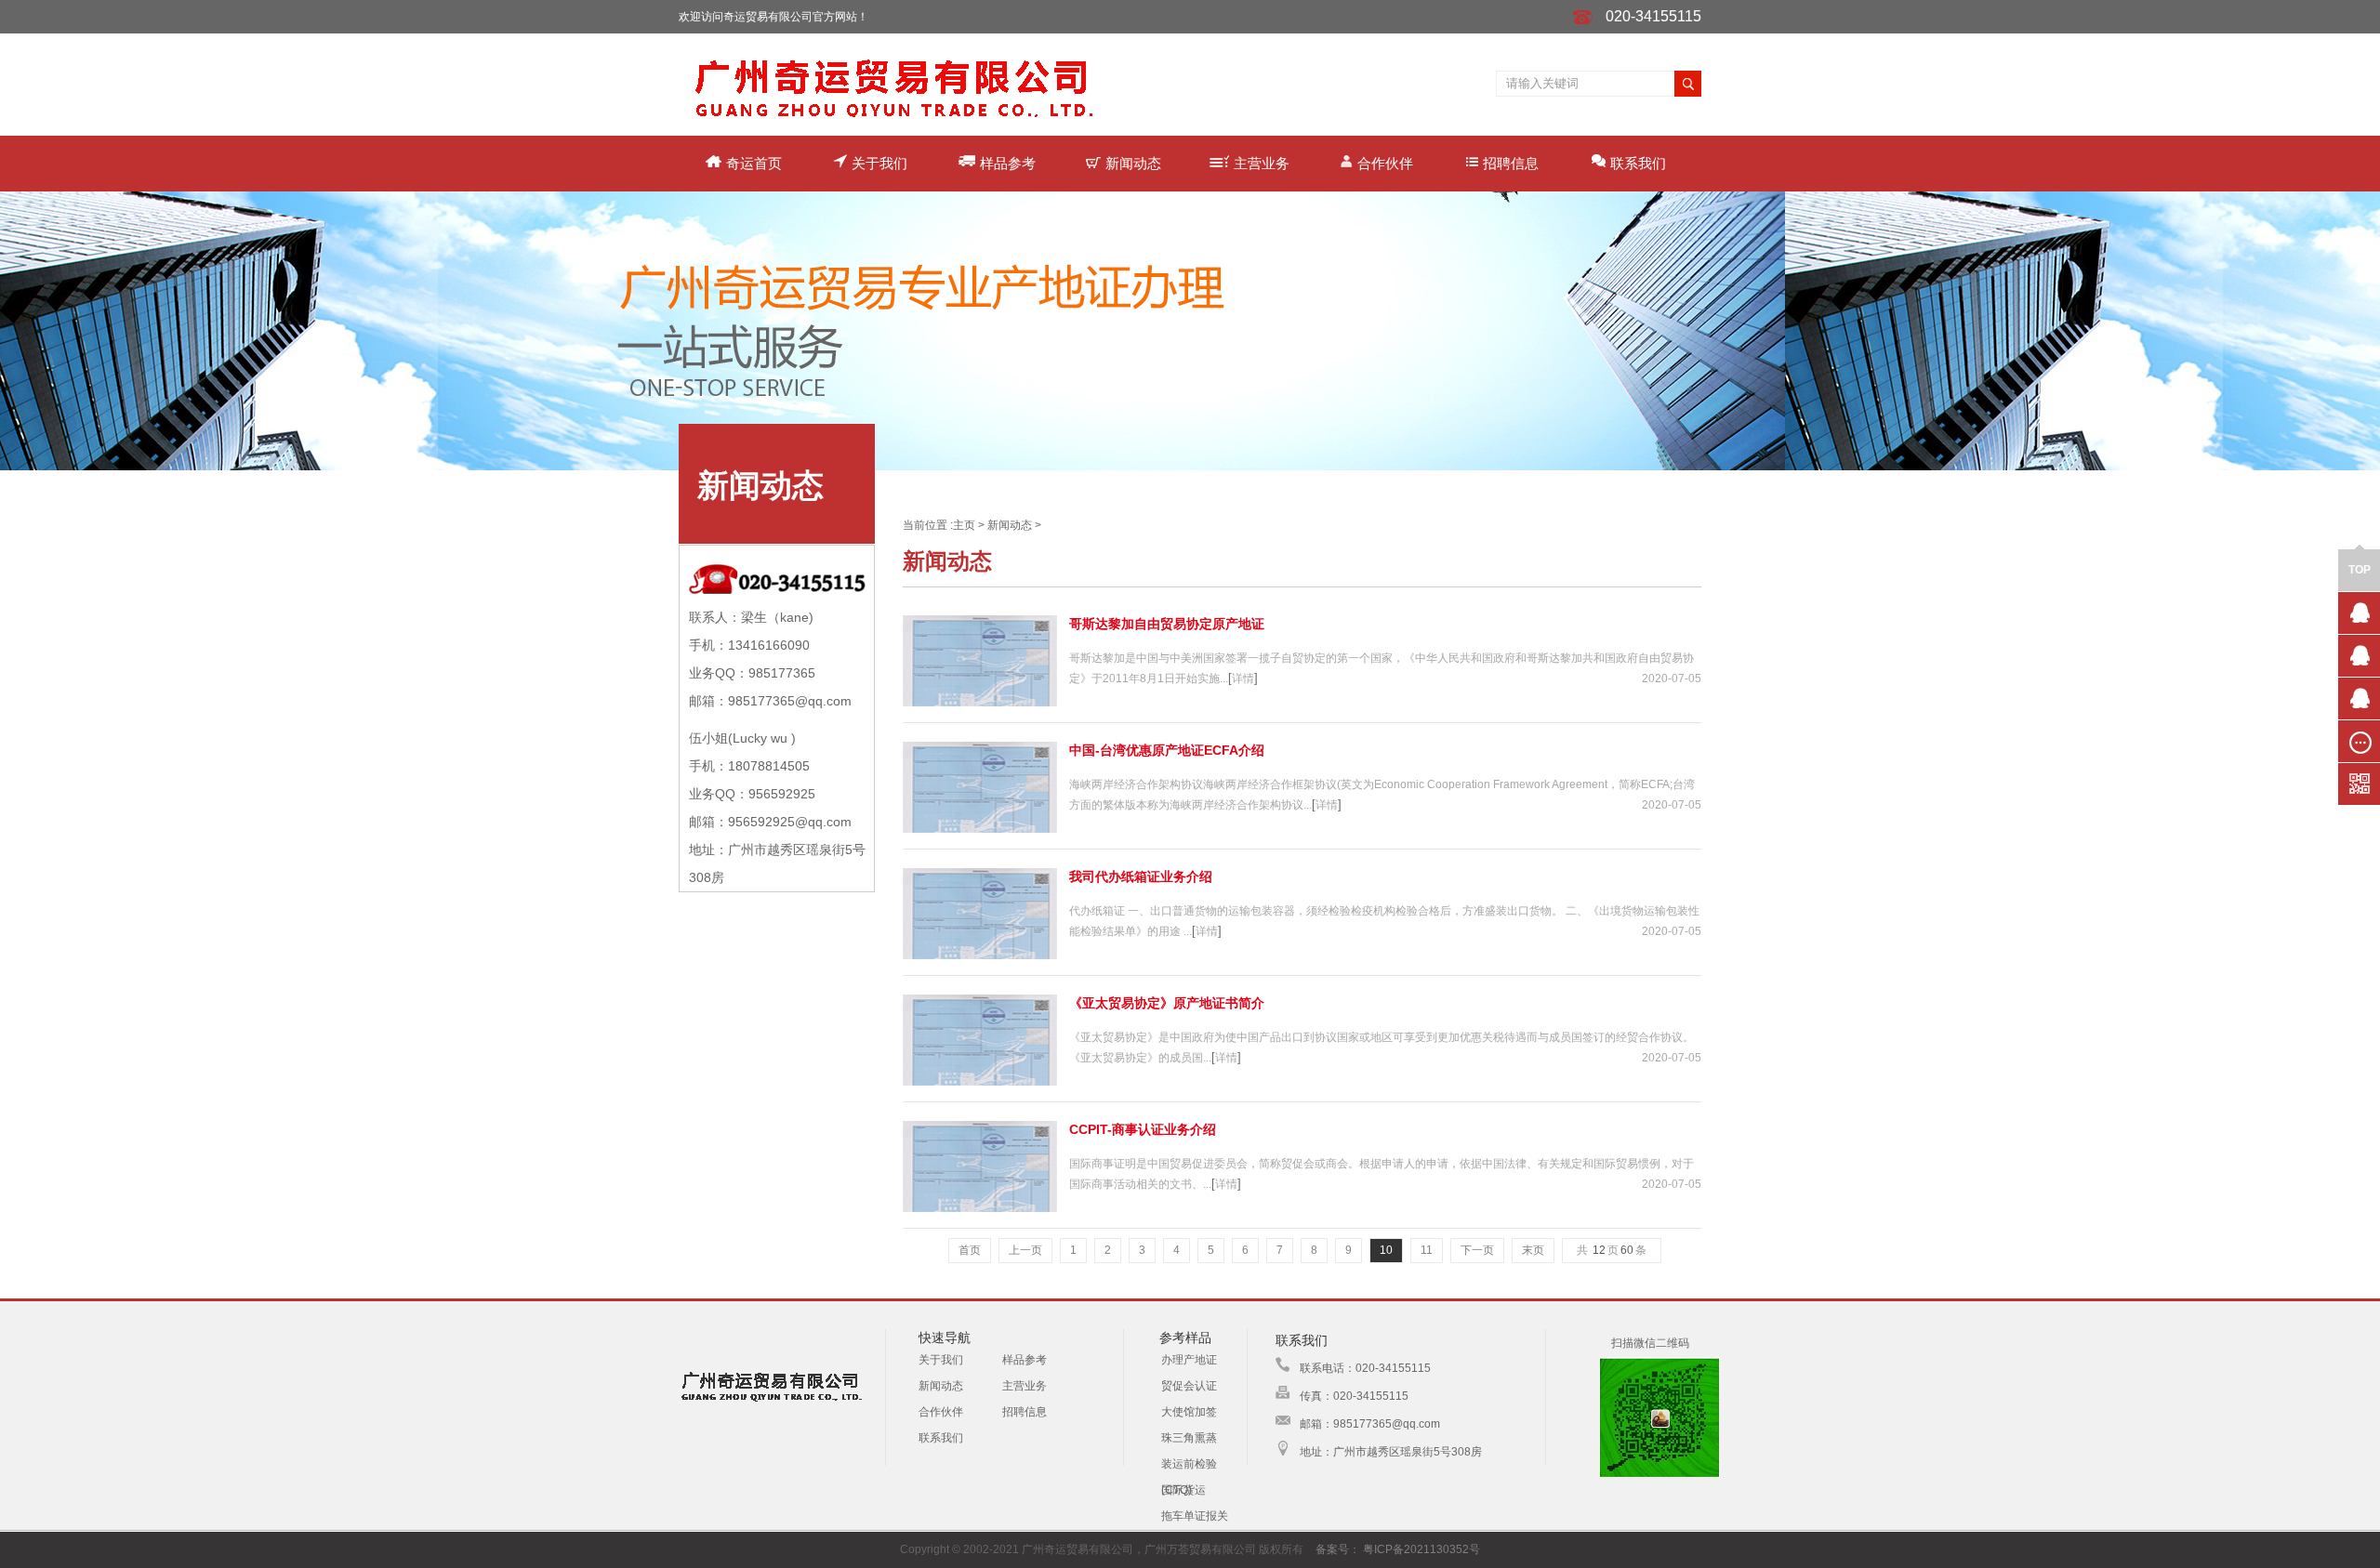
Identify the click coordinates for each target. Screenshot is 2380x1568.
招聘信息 (1511, 163)
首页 (970, 1250)
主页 (964, 525)
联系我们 (1638, 163)
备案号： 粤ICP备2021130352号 (1398, 1549)
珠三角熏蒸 (1189, 1438)
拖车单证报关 (1195, 1516)
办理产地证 (1189, 1360)
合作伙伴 (1385, 163)
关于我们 (879, 163)
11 (1427, 1250)
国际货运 (1183, 1490)
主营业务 (1262, 163)
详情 (1243, 679)
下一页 (1477, 1250)
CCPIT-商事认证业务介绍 (1143, 1129)
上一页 (1025, 1250)
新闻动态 (1133, 163)
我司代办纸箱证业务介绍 (1141, 876)
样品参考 (1008, 163)
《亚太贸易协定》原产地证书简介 (1167, 1003)
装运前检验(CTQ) (1189, 1467)
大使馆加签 (1189, 1412)
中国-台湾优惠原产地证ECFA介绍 (1167, 750)
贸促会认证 (1189, 1386)
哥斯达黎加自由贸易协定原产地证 (1167, 624)
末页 (1533, 1250)
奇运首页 (754, 163)
